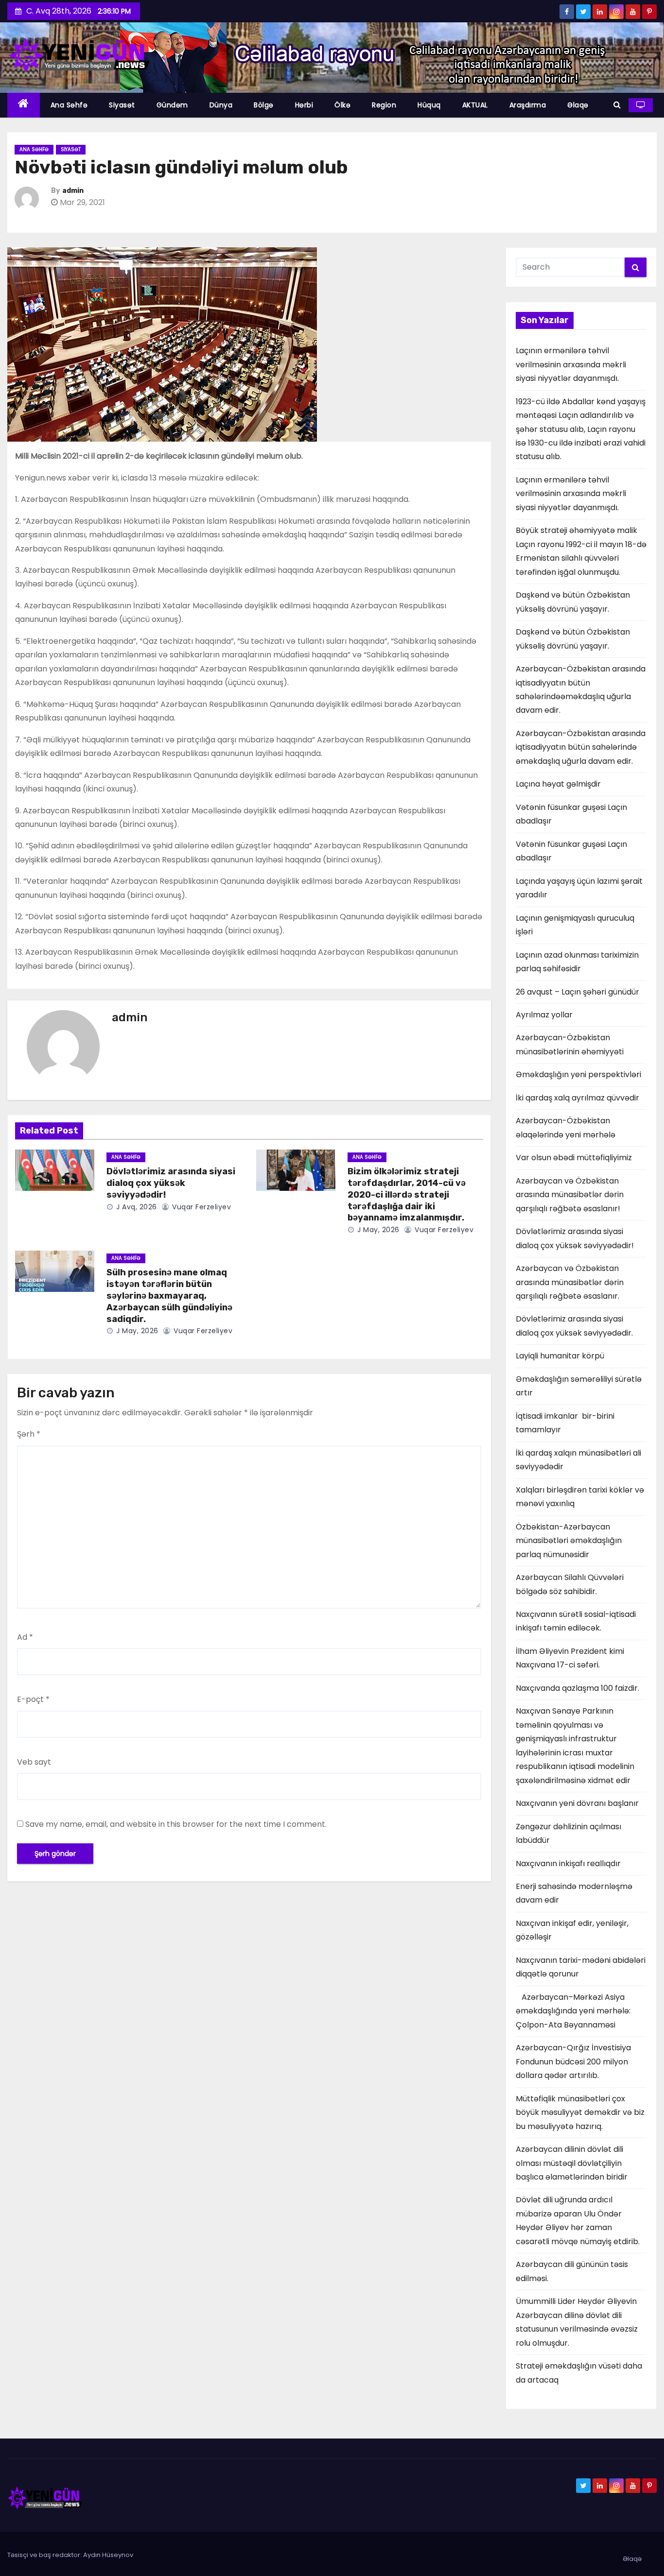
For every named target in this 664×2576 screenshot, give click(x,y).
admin (73, 191)
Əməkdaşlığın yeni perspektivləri (578, 1074)
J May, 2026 (377, 1230)
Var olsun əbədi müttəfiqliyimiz (574, 1158)
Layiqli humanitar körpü (560, 1356)
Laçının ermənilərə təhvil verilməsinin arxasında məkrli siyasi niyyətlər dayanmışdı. (571, 364)
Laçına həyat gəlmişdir (558, 784)
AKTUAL (475, 105)
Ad (25, 1637)
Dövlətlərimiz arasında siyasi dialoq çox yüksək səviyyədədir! (171, 1183)
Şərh (29, 1434)
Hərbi (304, 105)
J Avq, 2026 (136, 1207)
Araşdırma (528, 105)
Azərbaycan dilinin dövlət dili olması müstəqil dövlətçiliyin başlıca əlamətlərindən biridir (572, 2163)
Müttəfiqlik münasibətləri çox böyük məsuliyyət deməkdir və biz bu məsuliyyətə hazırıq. (580, 2112)
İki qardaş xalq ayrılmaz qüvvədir (577, 1098)
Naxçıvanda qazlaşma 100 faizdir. (577, 1688)
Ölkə (342, 105)
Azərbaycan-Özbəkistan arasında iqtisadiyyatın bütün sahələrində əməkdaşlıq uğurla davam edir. (581, 747)
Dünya (221, 105)
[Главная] (24, 105)
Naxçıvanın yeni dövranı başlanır (577, 1803)
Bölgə (264, 105)
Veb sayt (34, 1762)
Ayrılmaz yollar (544, 1015)
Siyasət (122, 105)
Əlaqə (578, 105)
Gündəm (172, 105)
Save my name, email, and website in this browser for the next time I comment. (176, 1824)
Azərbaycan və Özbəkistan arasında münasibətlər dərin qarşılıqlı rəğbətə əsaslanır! (570, 1195)
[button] (617, 105)
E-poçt (33, 1699)
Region (384, 105)
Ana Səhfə (69, 105)
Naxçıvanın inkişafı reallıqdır (568, 1863)
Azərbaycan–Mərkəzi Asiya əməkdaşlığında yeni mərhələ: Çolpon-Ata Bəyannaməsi (573, 2011)
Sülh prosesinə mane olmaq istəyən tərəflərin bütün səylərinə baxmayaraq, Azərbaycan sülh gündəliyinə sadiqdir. (169, 1296)
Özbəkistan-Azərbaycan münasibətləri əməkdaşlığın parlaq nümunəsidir (569, 1541)
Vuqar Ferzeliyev (201, 1207)
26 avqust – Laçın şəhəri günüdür (577, 992)
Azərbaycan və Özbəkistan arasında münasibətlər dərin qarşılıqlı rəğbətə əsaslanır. (570, 1282)
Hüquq (429, 105)
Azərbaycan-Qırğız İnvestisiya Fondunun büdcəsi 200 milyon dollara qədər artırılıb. (573, 2061)
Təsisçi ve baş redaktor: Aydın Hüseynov (70, 2555)
